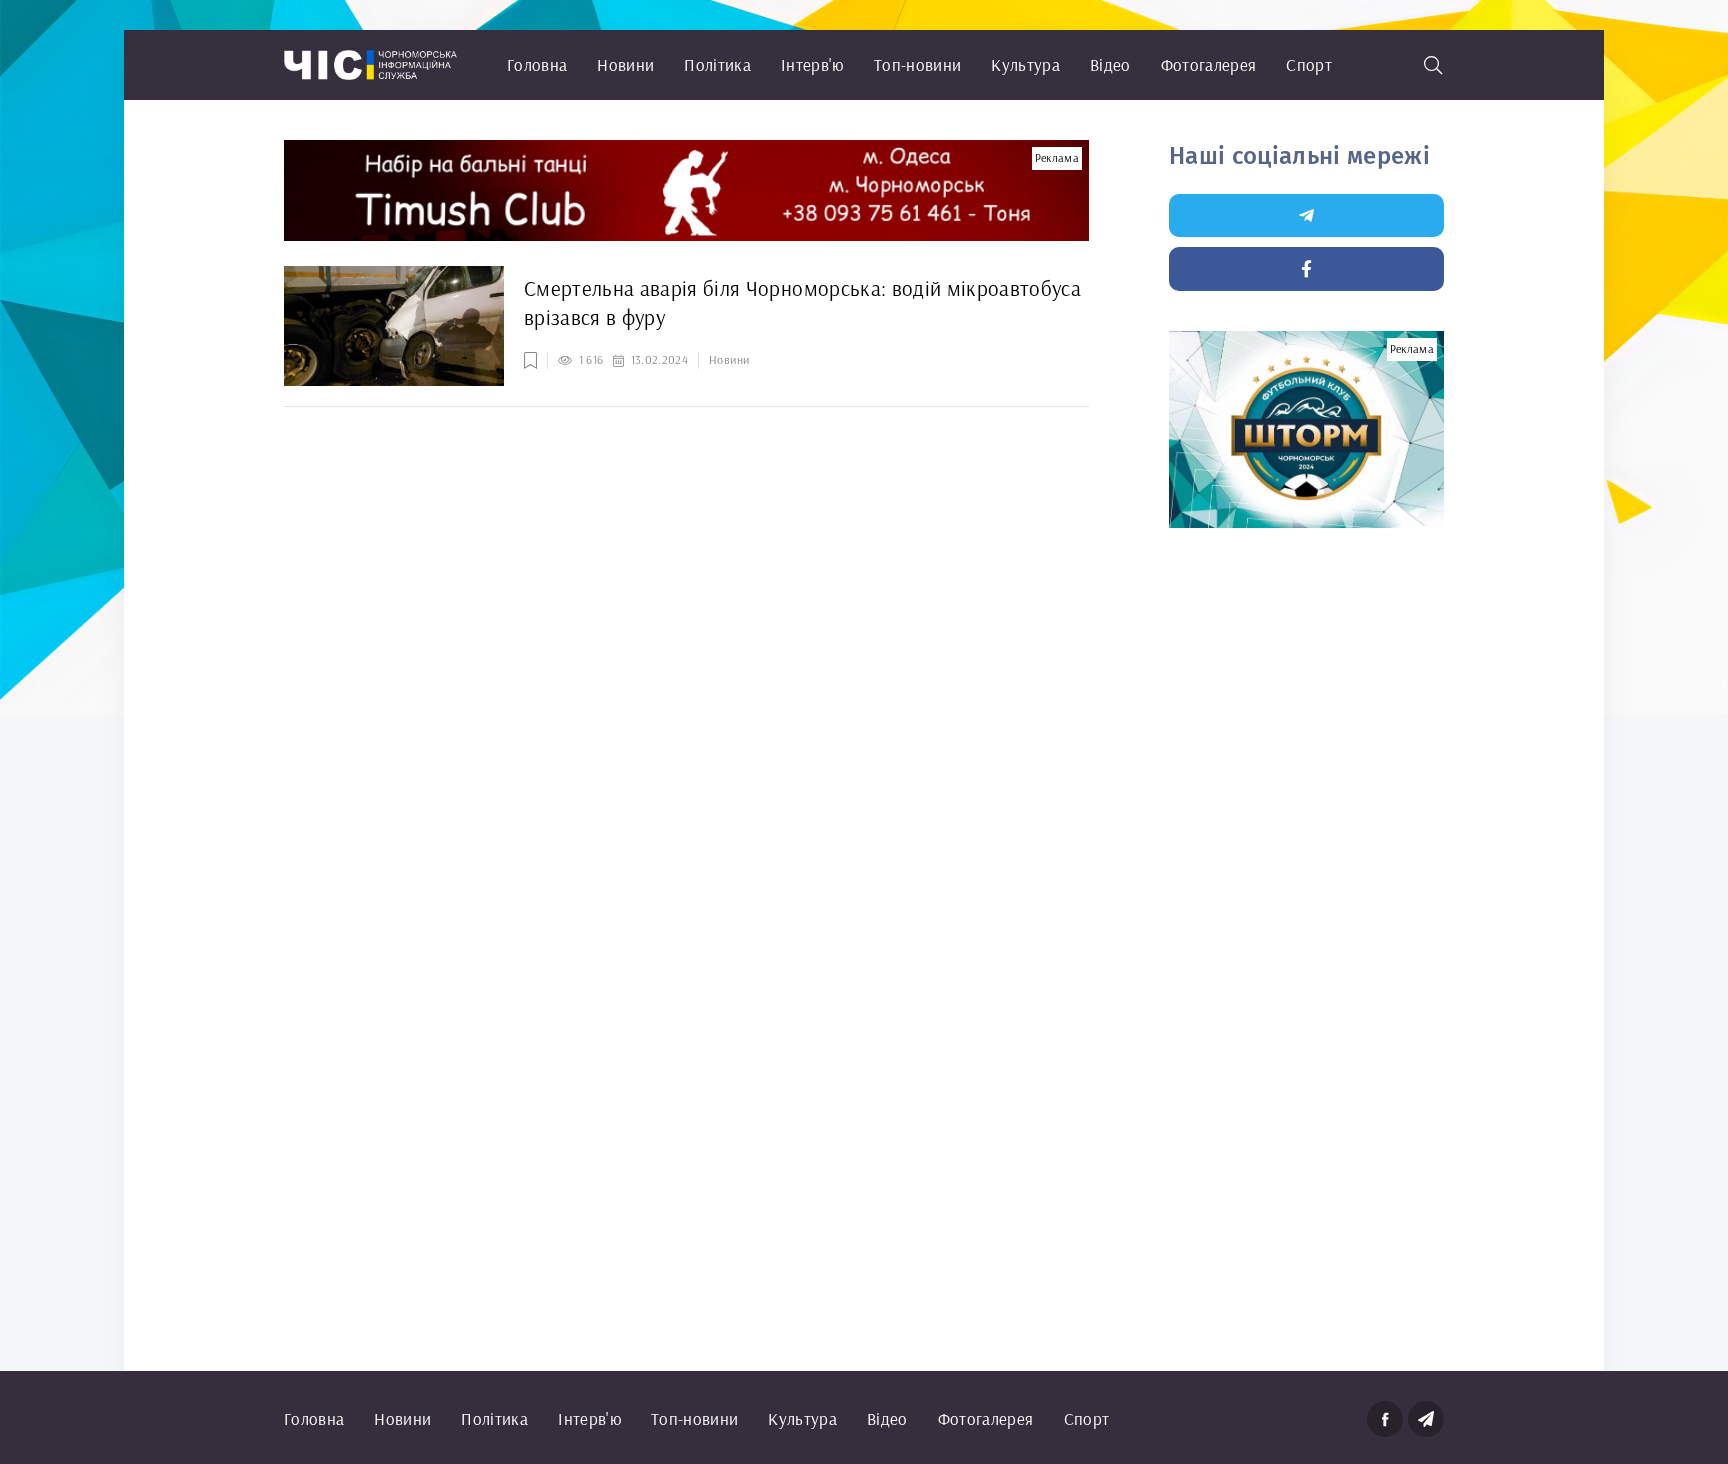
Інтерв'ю (812, 64)
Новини (625, 64)
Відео (1110, 64)
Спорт (1309, 64)
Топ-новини (917, 64)
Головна (537, 64)
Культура (1025, 64)
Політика (717, 64)
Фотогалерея (1209, 64)
